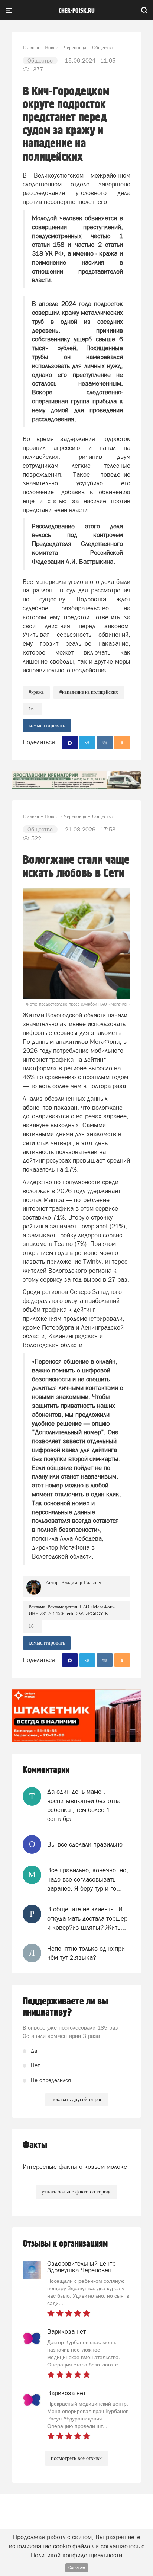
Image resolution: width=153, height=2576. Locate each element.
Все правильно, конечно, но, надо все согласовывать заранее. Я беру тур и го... (88, 1879)
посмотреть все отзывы (77, 2458)
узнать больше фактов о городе (76, 2192)
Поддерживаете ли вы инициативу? (66, 2007)
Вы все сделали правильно (85, 1844)
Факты (35, 2145)
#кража (36, 692)
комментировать (47, 726)
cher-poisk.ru (77, 11)
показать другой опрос (77, 2099)
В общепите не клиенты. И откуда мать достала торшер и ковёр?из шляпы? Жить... (87, 1918)
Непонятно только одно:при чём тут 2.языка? (86, 1953)
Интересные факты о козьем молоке (75, 2167)
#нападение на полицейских (89, 692)
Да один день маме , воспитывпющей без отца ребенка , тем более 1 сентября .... (84, 1805)
